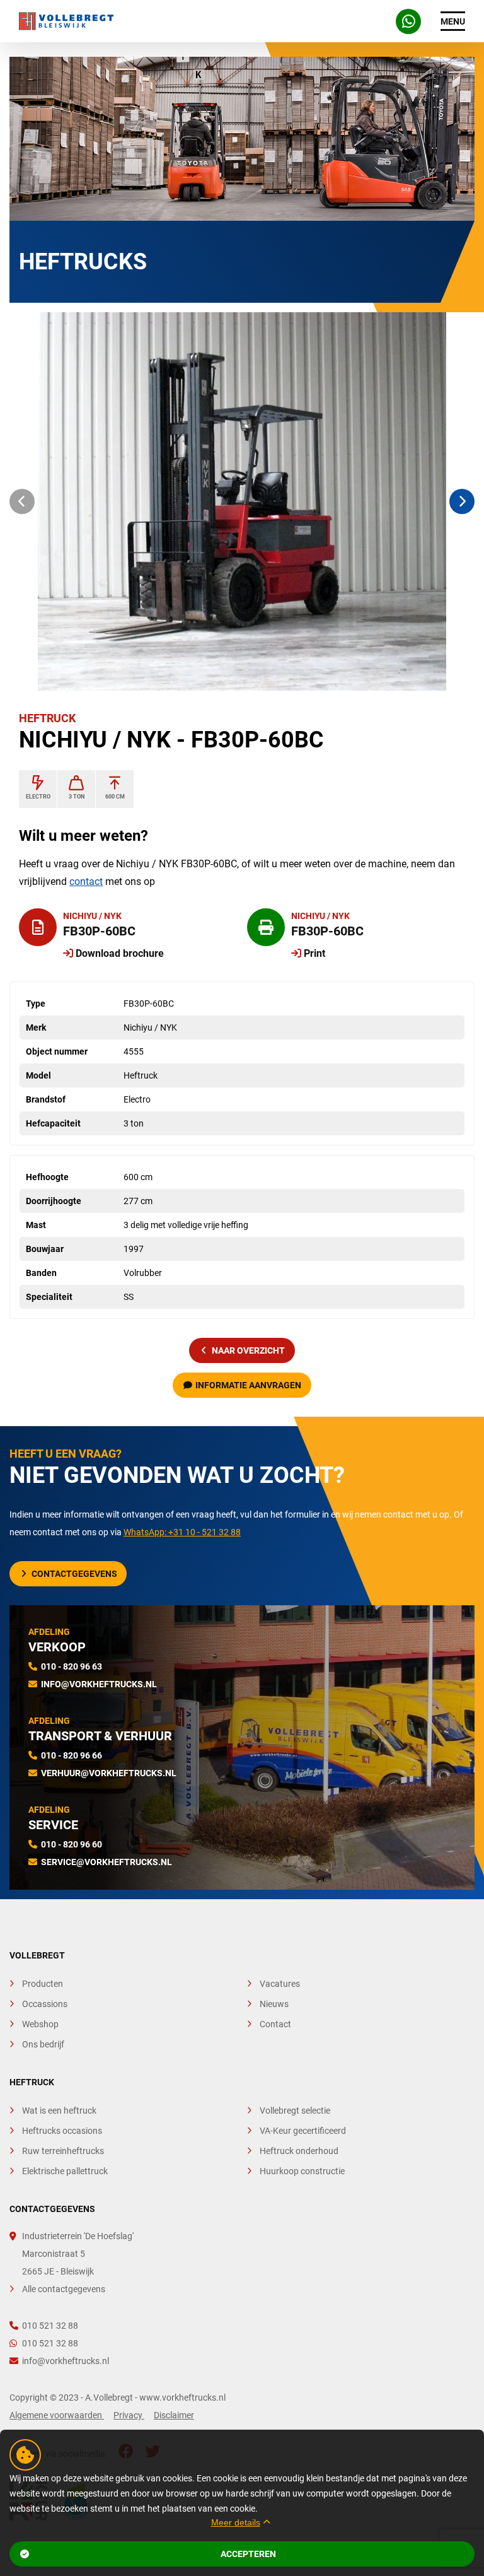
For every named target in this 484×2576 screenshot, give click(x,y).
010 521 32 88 (50, 2326)
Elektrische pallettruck (65, 2171)
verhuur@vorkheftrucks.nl (109, 1773)
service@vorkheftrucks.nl (107, 1862)
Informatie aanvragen (248, 1385)
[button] (22, 501)
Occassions (45, 2004)
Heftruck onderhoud (299, 2151)
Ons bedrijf (43, 2044)
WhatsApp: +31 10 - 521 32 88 (182, 1532)
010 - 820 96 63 (72, 1666)
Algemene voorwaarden (57, 2415)
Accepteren (248, 2554)
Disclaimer (174, 2415)
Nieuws (274, 2004)
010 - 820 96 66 (72, 1755)
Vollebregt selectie (295, 2111)
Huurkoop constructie (302, 2171)
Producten (43, 1984)
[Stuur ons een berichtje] (408, 21)
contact (86, 881)
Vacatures (280, 1984)
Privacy (129, 2415)
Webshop (40, 2024)
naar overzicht (248, 1350)
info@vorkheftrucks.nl (99, 1684)
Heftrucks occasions (62, 2131)
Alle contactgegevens (64, 2289)
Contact (275, 2024)
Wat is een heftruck (59, 2111)
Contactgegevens (74, 1574)
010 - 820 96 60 (72, 1844)
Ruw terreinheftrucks (63, 2151)
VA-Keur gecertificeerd (303, 2131)
